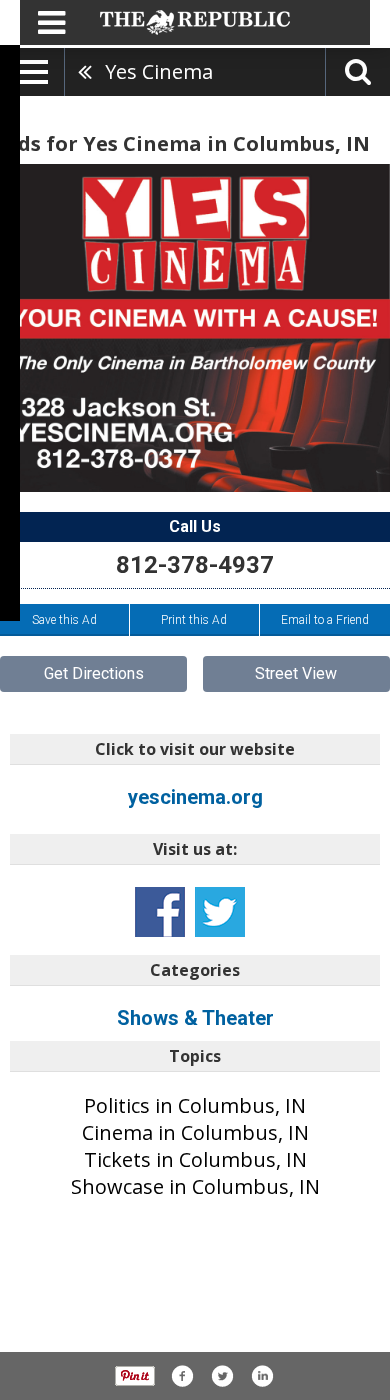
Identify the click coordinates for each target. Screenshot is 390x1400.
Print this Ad (194, 620)
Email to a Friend (325, 620)
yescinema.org (195, 797)
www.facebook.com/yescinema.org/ (160, 912)
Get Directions (94, 673)
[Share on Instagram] (262, 1376)
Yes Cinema (159, 71)
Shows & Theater (195, 1018)
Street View (296, 673)
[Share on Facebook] (182, 1376)
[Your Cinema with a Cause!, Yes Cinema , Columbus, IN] (195, 328)
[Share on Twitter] (222, 1376)
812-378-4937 (195, 565)
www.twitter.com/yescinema (220, 912)
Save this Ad (64, 620)
